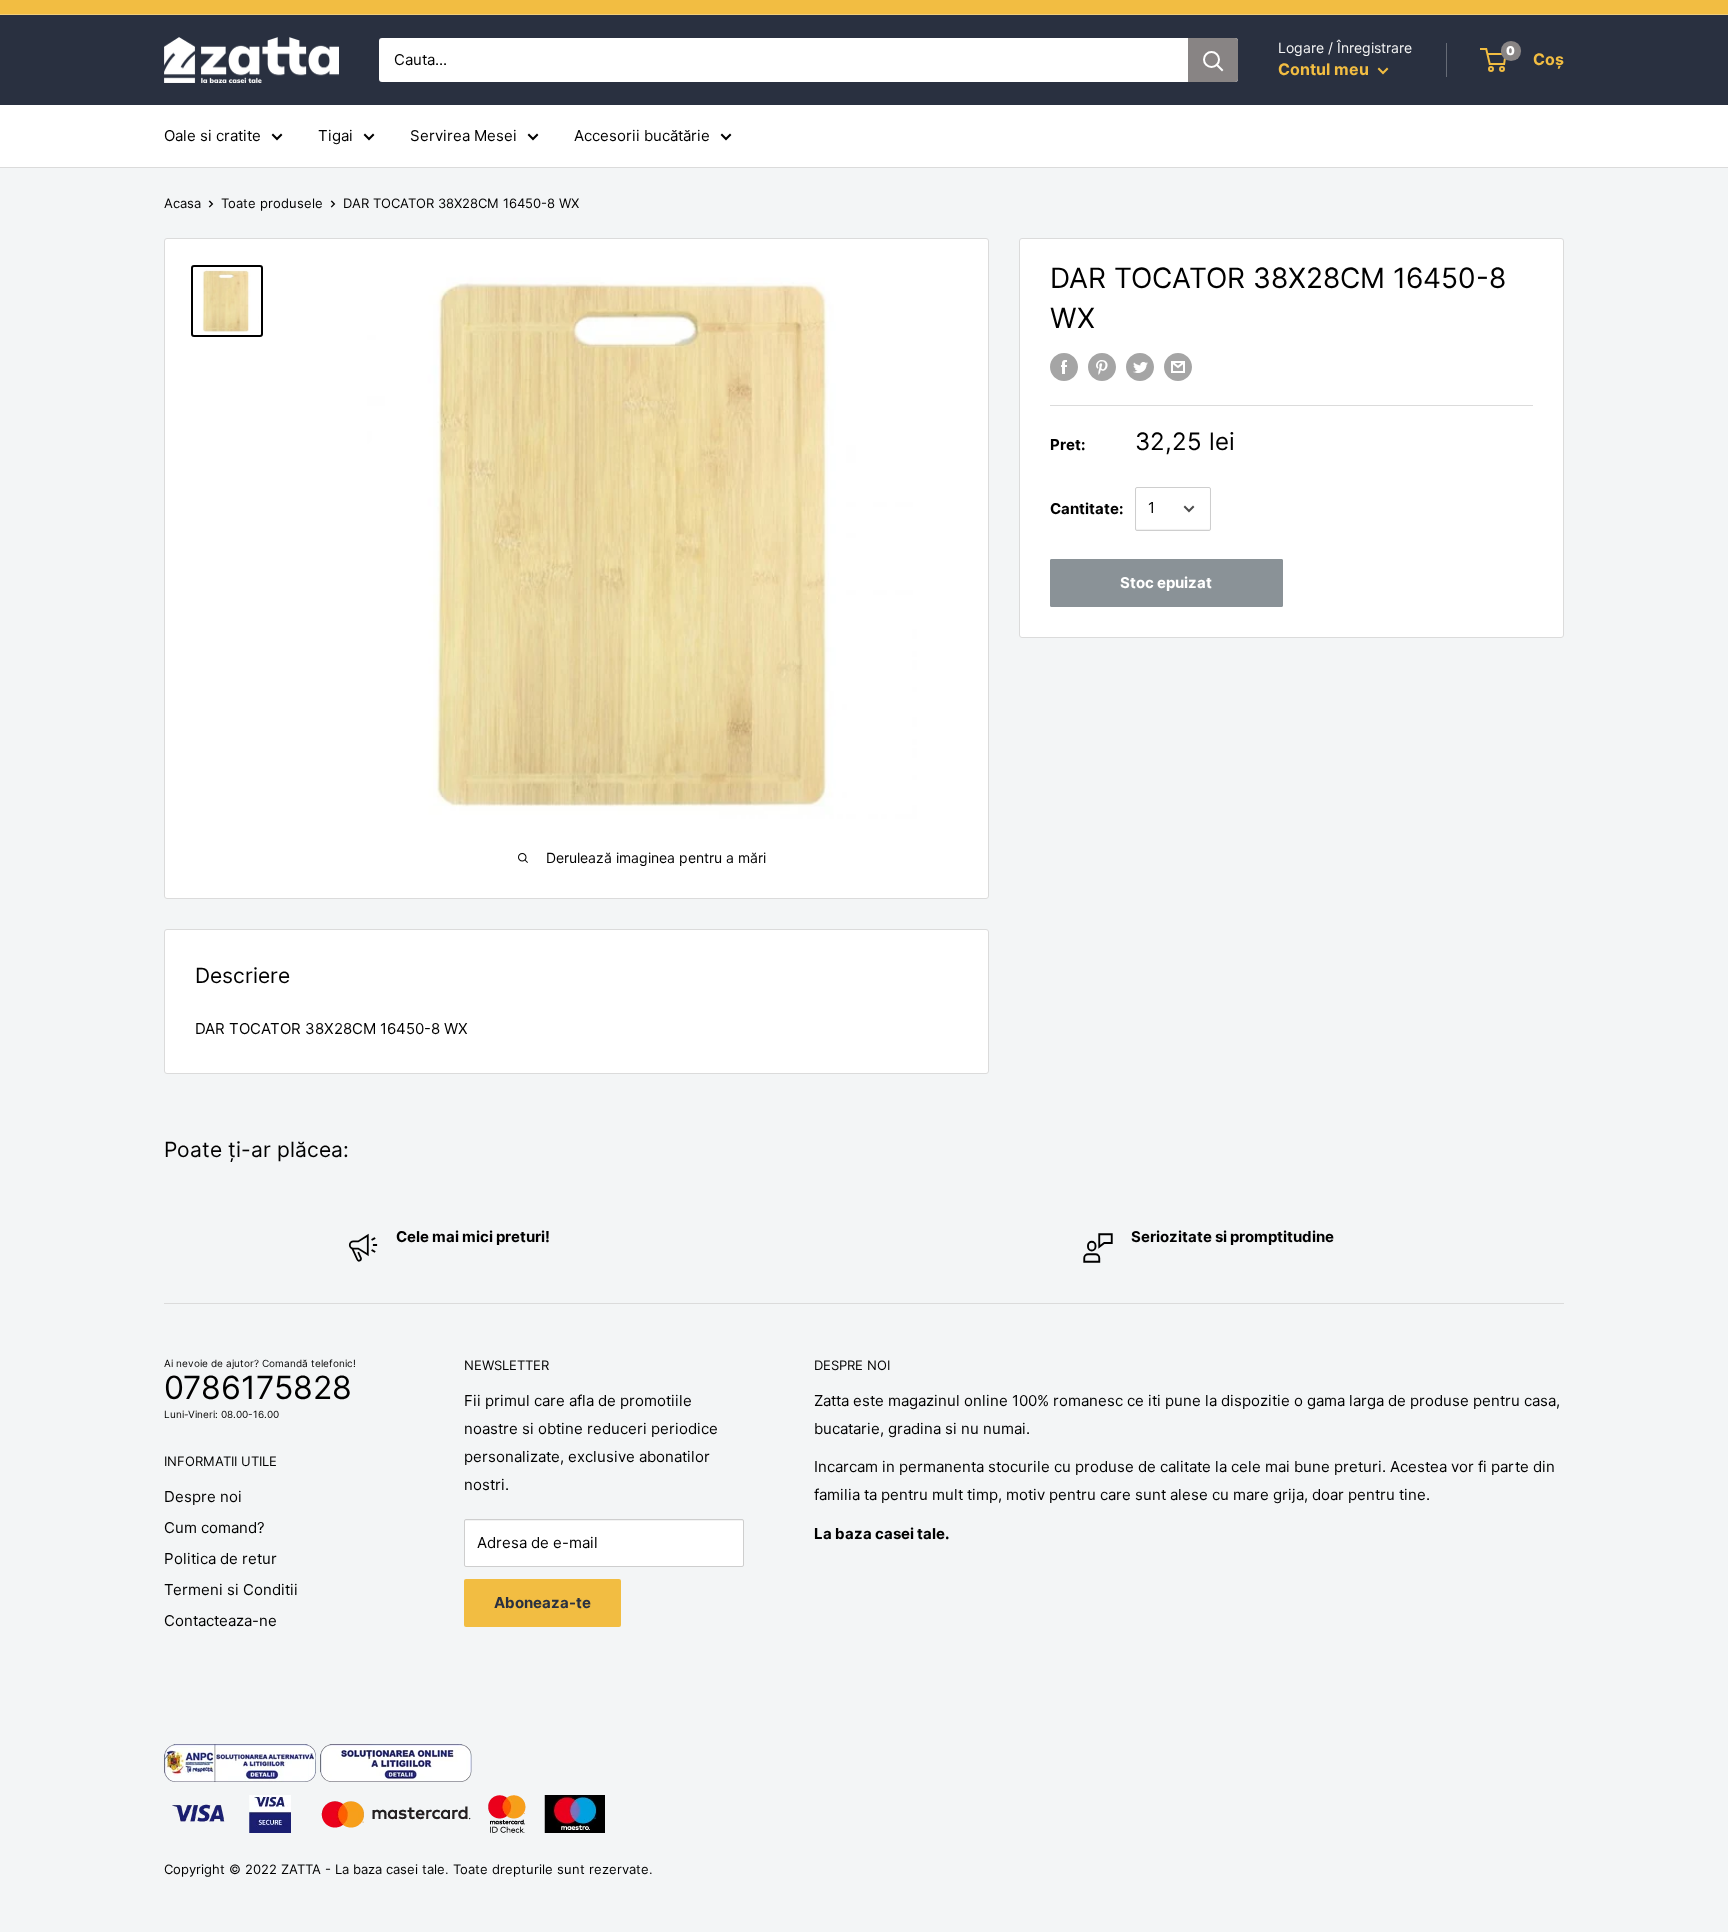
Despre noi (203, 1496)
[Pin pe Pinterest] (1102, 366)
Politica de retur (220, 1558)
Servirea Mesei (463, 135)
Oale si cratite (212, 135)
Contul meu (1325, 69)
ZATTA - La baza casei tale (363, 1869)
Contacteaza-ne (220, 1620)
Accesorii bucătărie (642, 135)
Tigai (335, 135)
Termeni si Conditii (231, 1589)
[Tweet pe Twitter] (1140, 366)
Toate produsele (272, 203)
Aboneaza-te (542, 1602)
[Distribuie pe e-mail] (1178, 366)
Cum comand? (214, 1527)
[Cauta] (1213, 60)
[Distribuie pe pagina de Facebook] (1064, 366)
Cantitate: (1086, 508)
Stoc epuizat (1166, 582)
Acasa (182, 203)
